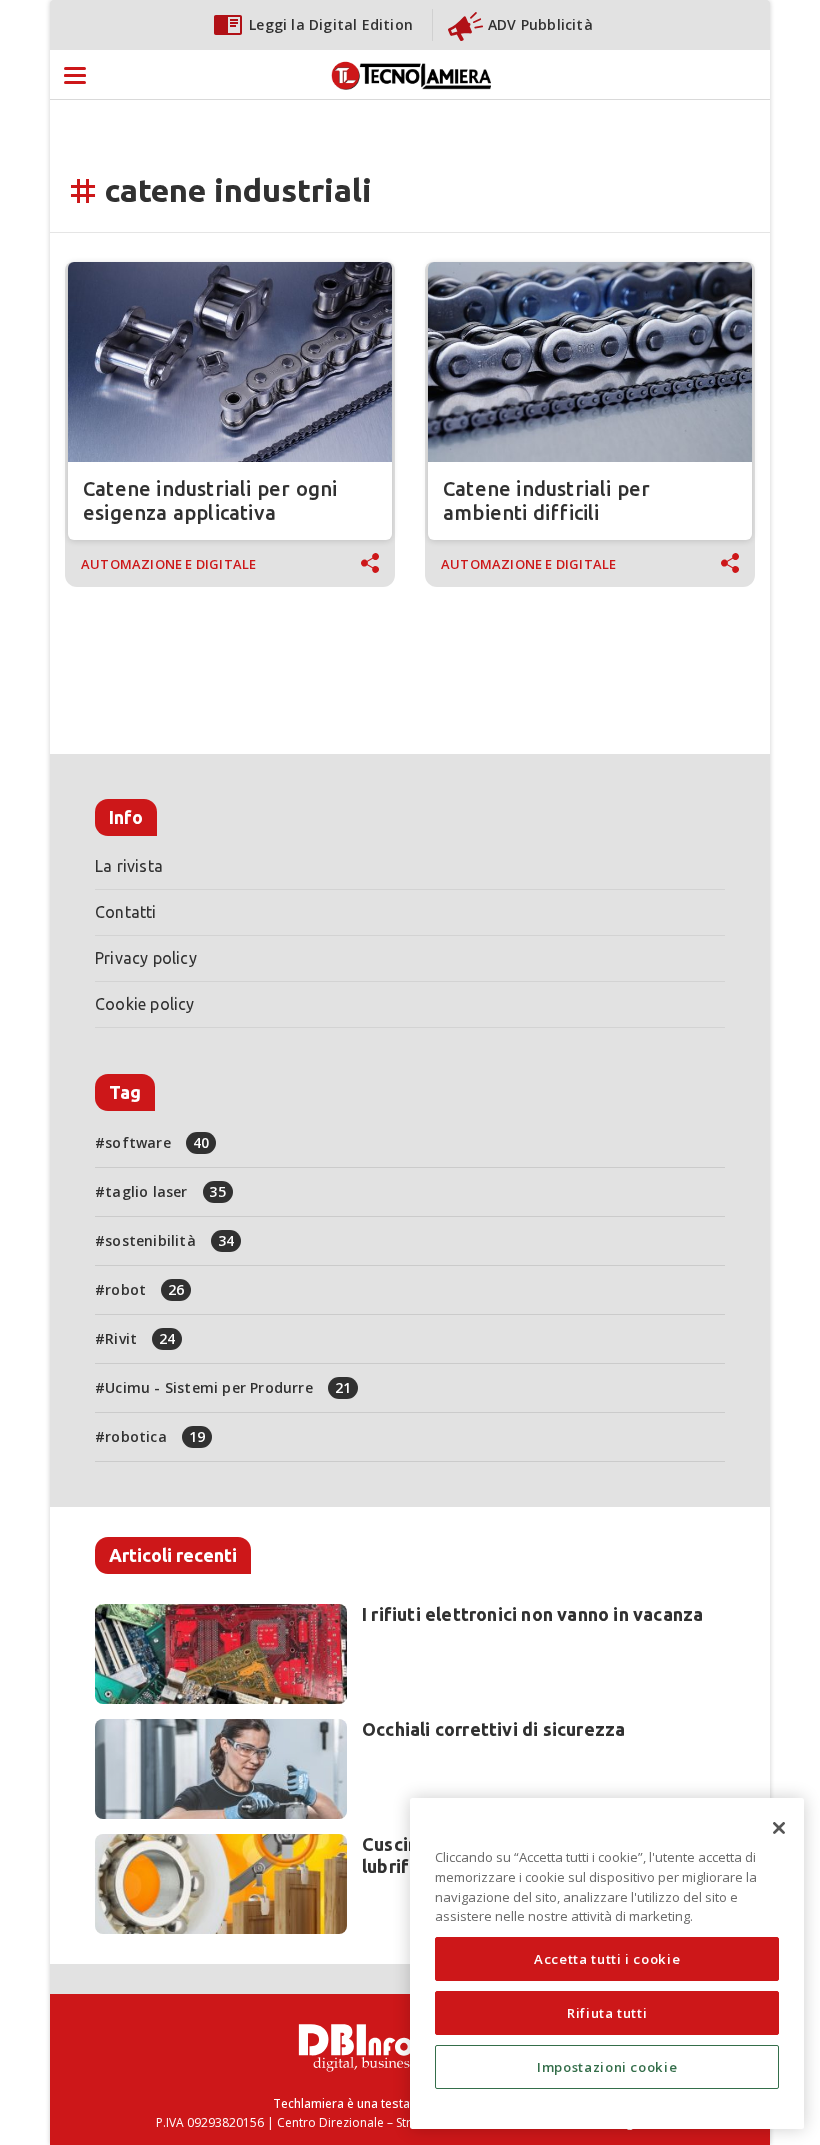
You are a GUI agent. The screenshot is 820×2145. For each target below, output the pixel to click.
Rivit (140, 1338)
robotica (155, 1436)
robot (144, 1289)
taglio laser (165, 1191)
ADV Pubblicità (540, 24)
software (157, 1142)
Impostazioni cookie (607, 2067)
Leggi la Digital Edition (331, 24)
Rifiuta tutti (607, 2013)
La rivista (129, 866)
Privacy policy (146, 958)
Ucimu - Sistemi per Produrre (228, 1387)
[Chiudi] (779, 1828)
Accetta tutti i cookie (607, 1959)
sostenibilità (169, 1240)
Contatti (126, 912)
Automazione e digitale (168, 564)
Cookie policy (145, 1004)
